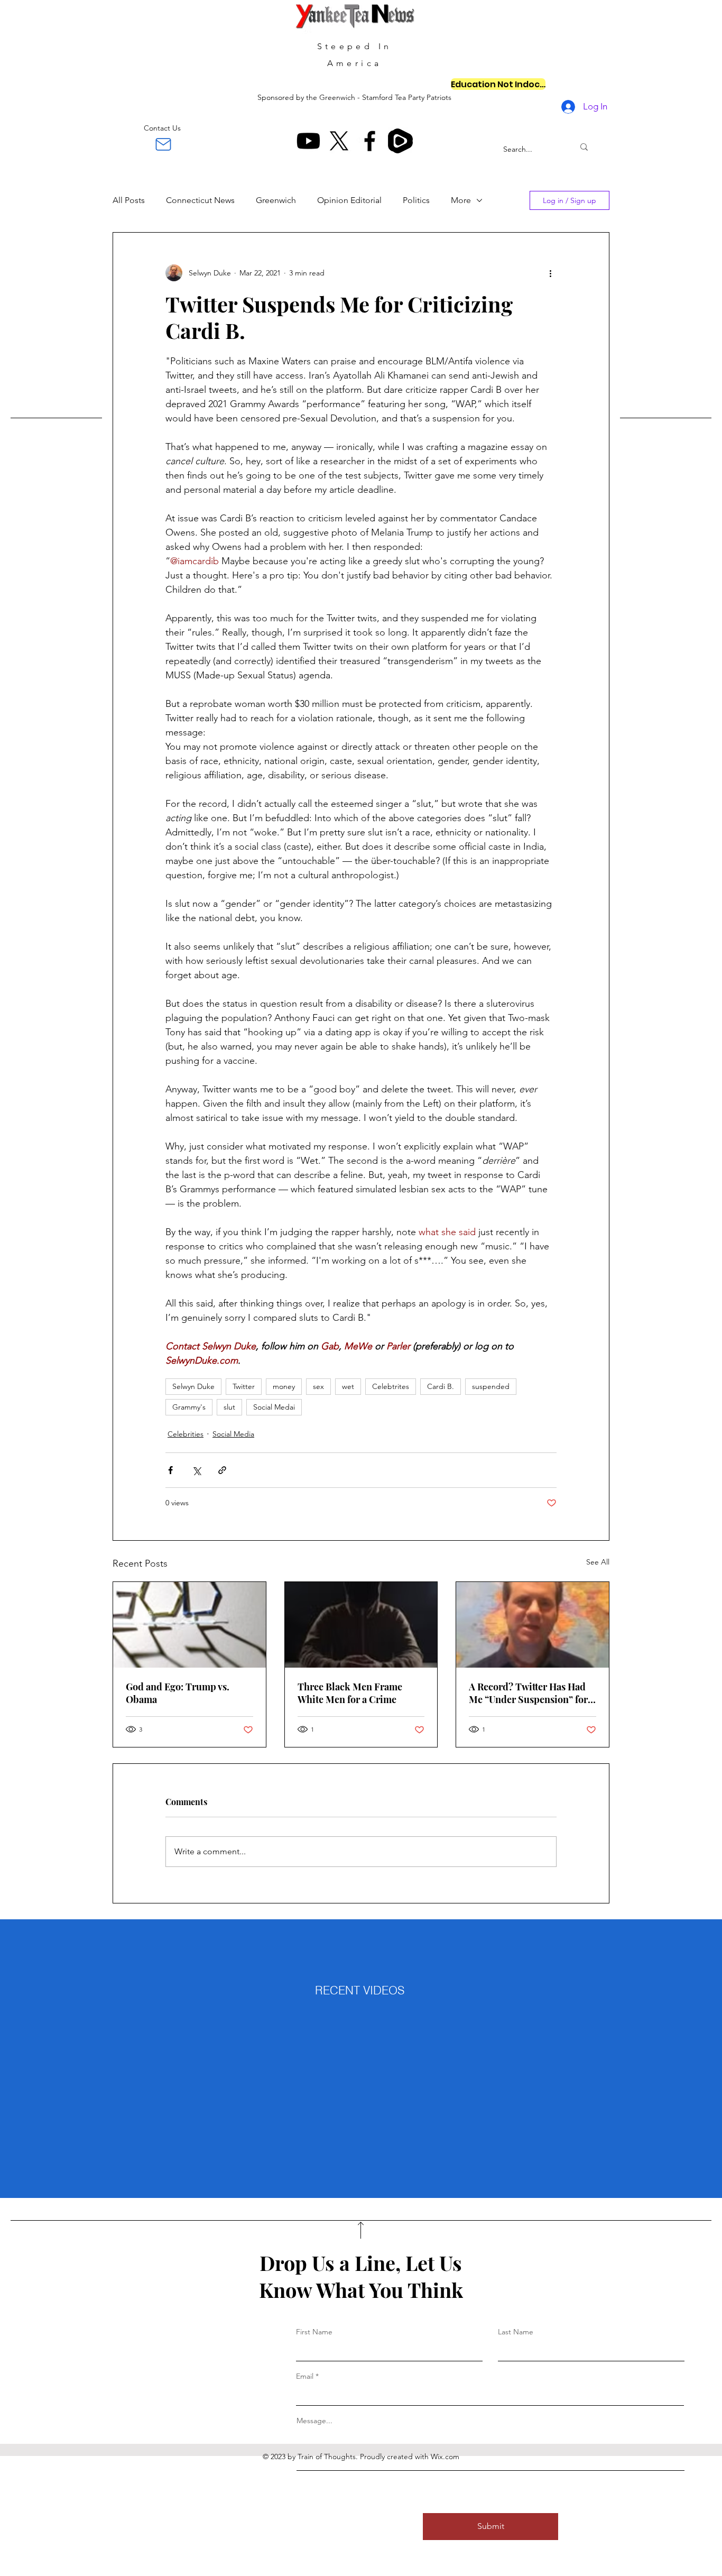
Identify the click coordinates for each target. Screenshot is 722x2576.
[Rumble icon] (400, 141)
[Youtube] (308, 141)
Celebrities (186, 1434)
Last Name (516, 2332)
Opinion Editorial (349, 200)
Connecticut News (200, 200)
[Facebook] (370, 141)
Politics (416, 200)
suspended (491, 1386)
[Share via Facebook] (170, 1470)
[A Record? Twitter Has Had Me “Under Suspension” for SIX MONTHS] (533, 1625)
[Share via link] (222, 1470)
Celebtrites (391, 1386)
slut (229, 1407)
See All (598, 1562)
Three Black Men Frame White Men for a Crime (350, 1693)
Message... (314, 2421)
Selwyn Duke (193, 1386)
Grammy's (189, 1407)
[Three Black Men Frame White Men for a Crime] (361, 1625)
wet (348, 1386)
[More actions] (550, 273)
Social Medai (274, 1407)
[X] (339, 141)
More (461, 200)
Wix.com (445, 2457)
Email (305, 2376)
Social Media (233, 1434)
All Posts (129, 200)
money (284, 1386)
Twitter (244, 1386)
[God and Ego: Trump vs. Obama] (189, 1625)
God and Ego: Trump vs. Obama (178, 1693)
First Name (314, 2332)
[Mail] (163, 144)
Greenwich (276, 200)
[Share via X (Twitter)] (196, 1470)
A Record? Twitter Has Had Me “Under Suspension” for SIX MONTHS (528, 1693)
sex (318, 1386)
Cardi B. (441, 1386)
